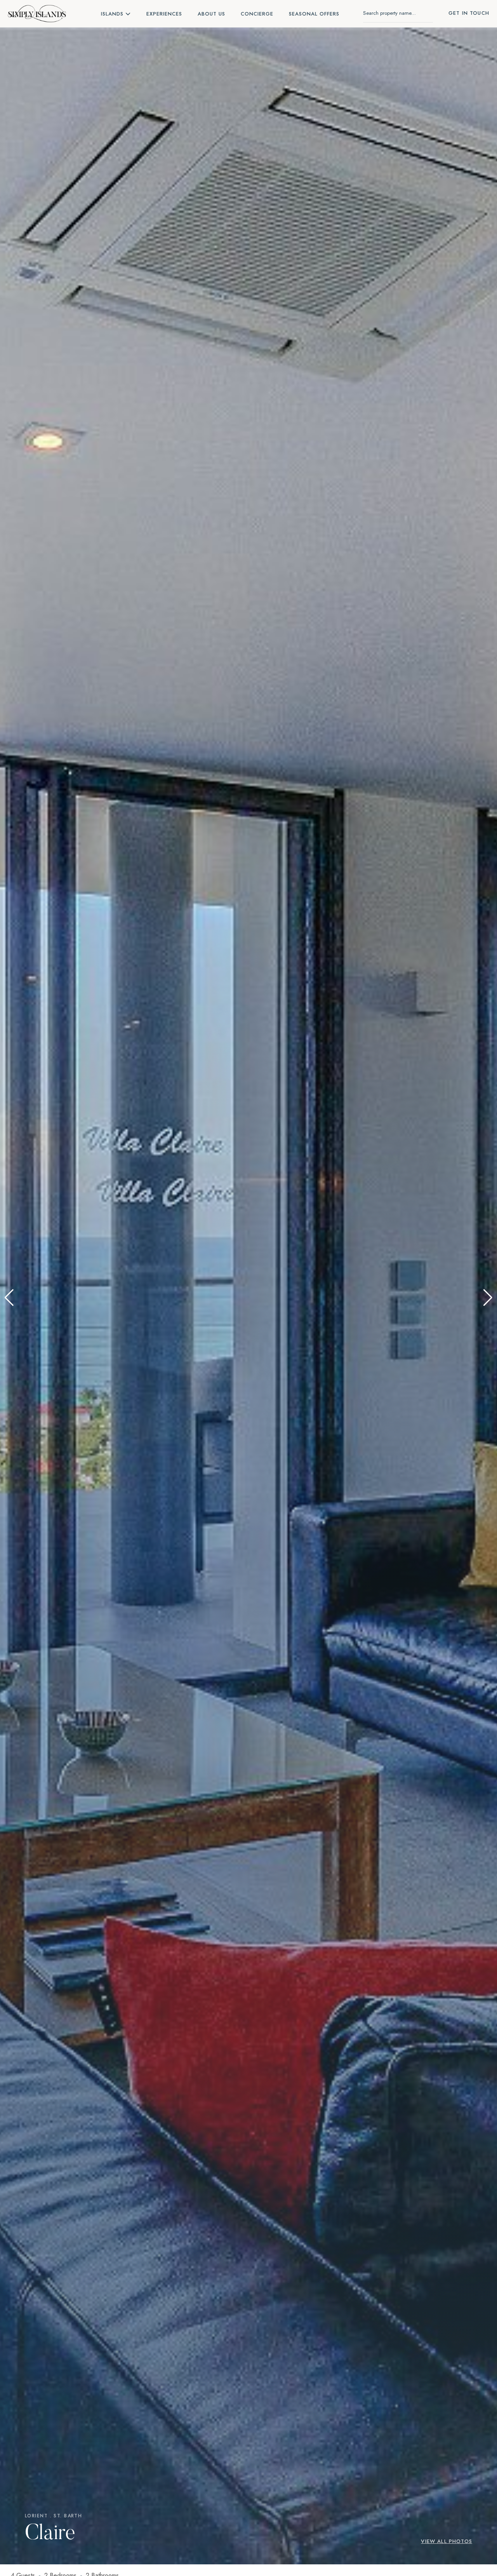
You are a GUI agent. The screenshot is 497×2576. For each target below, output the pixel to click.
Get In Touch (469, 13)
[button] (9, 1298)
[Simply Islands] (37, 14)
